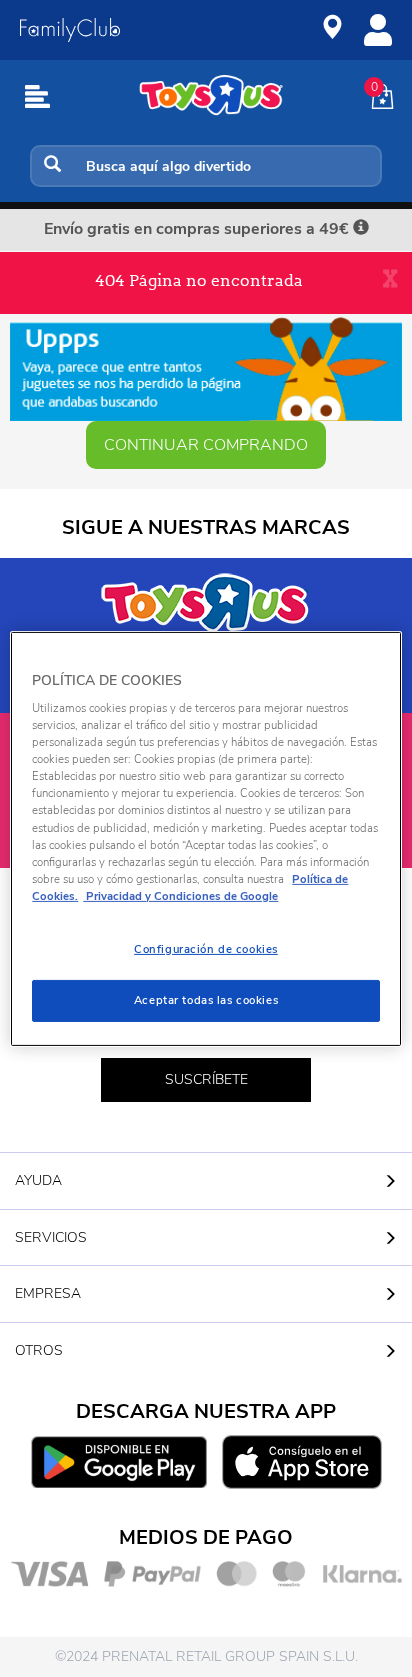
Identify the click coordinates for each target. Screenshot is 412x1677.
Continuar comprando (206, 445)
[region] (205, 838)
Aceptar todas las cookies (206, 1000)
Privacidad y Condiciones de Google (180, 896)
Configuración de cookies (206, 949)
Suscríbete (206, 1079)
